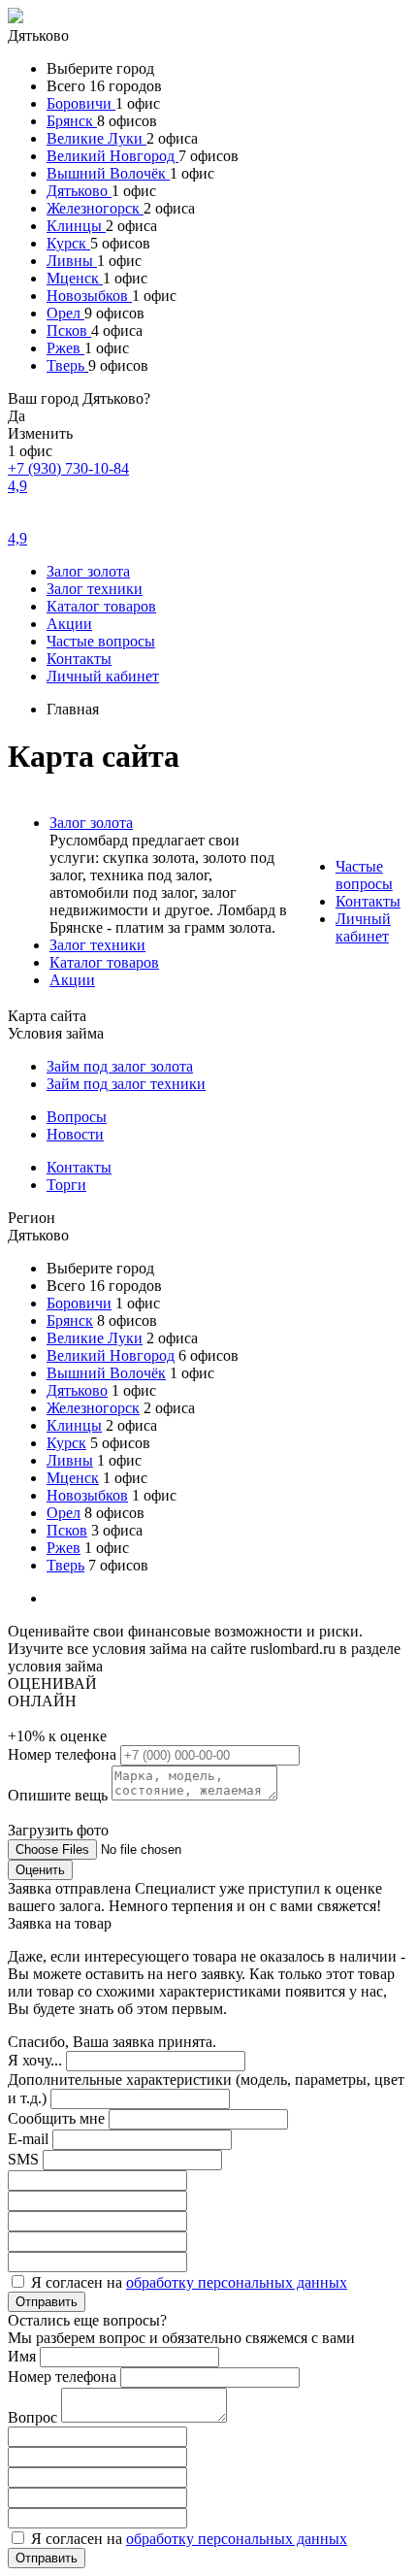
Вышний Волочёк (108, 173)
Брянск (72, 121)
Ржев (65, 348)
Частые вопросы (101, 641)
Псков (69, 330)
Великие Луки (96, 138)
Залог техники (95, 589)
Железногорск (95, 208)
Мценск (75, 278)
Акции (69, 624)
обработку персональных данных (237, 2282)
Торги (66, 1185)
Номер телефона (64, 1754)
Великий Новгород (112, 156)
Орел (65, 313)
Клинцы (76, 226)
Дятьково (79, 191)
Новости (75, 1134)
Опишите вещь (60, 1795)
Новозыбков (89, 296)
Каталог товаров (101, 606)
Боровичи (81, 103)
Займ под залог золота (120, 1066)
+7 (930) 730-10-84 (68, 468)
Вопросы (77, 1117)
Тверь (67, 365)
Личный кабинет (103, 676)
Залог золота (88, 571)
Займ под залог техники (126, 1084)
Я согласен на (189, 2282)
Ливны (72, 261)
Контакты (79, 659)
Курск (68, 243)
